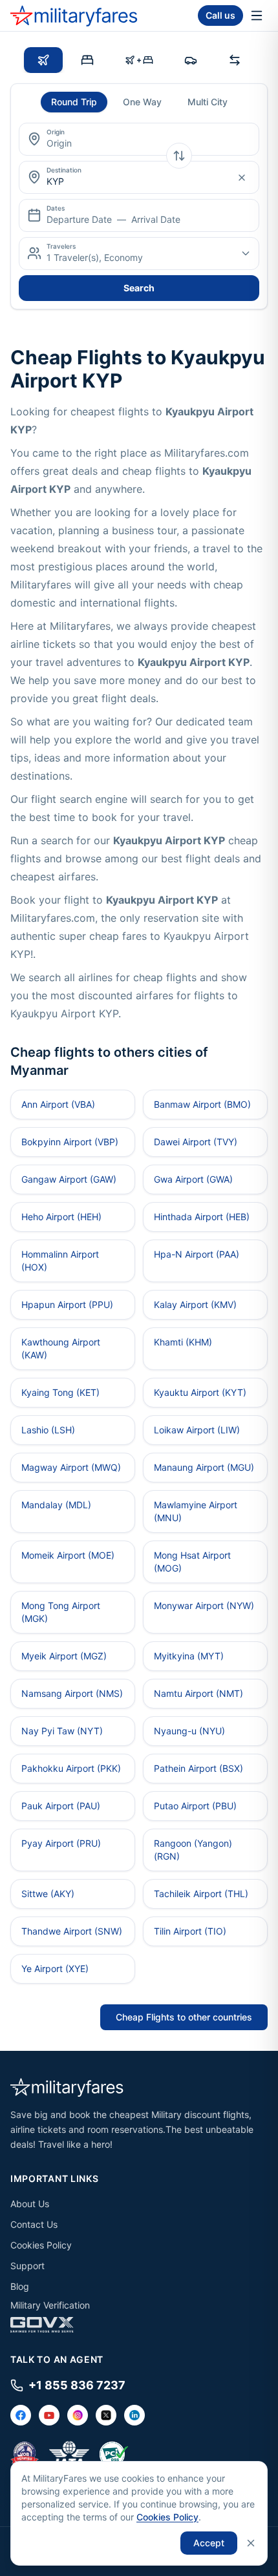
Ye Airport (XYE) (55, 1968)
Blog (20, 2286)
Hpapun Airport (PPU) (67, 1304)
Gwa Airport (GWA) (193, 1179)
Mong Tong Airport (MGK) (61, 1612)
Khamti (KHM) (183, 1342)
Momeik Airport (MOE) (68, 1555)
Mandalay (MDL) (56, 1505)
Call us (220, 15)
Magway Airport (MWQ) (71, 1467)
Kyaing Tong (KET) (60, 1392)
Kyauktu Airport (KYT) (200, 1392)
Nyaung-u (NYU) (189, 1731)
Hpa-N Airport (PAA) (197, 1254)
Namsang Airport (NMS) (72, 1693)
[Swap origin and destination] (179, 156)
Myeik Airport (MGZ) (64, 1656)
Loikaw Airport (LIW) (197, 1430)
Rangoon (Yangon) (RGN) (193, 1850)
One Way (142, 102)
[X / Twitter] (106, 2415)
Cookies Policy (41, 2245)
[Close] (251, 2543)
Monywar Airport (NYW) (204, 1605)
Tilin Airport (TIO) (190, 1931)
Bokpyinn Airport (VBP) (70, 1142)
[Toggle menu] (257, 16)
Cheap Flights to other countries (184, 2017)
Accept (209, 2543)
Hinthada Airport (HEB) (202, 1217)
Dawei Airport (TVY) (196, 1142)
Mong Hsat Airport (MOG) (192, 1562)
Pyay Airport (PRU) (61, 1843)
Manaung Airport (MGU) (204, 1467)
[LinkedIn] (134, 2415)
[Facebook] (21, 2415)
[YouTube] (49, 2415)
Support (27, 2266)
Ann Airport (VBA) (58, 1104)
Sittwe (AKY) (48, 1894)
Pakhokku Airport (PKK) (71, 1768)
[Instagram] (78, 2415)
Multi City (208, 102)
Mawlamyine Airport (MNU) (196, 1511)
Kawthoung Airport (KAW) (61, 1348)
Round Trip (74, 102)
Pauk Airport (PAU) (61, 1806)
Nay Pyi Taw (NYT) (62, 1731)
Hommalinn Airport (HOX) (60, 1261)
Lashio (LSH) (48, 1430)
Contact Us (34, 2224)
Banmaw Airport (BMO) (202, 1104)
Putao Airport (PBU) (195, 1806)
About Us (30, 2204)
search (139, 288)
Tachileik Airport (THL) (201, 1894)
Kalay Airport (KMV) (195, 1304)
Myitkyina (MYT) (189, 1656)
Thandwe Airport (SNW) (72, 1931)
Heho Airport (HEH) (61, 1217)
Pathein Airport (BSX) (198, 1768)
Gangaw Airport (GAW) (69, 1179)
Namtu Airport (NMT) (198, 1693)
